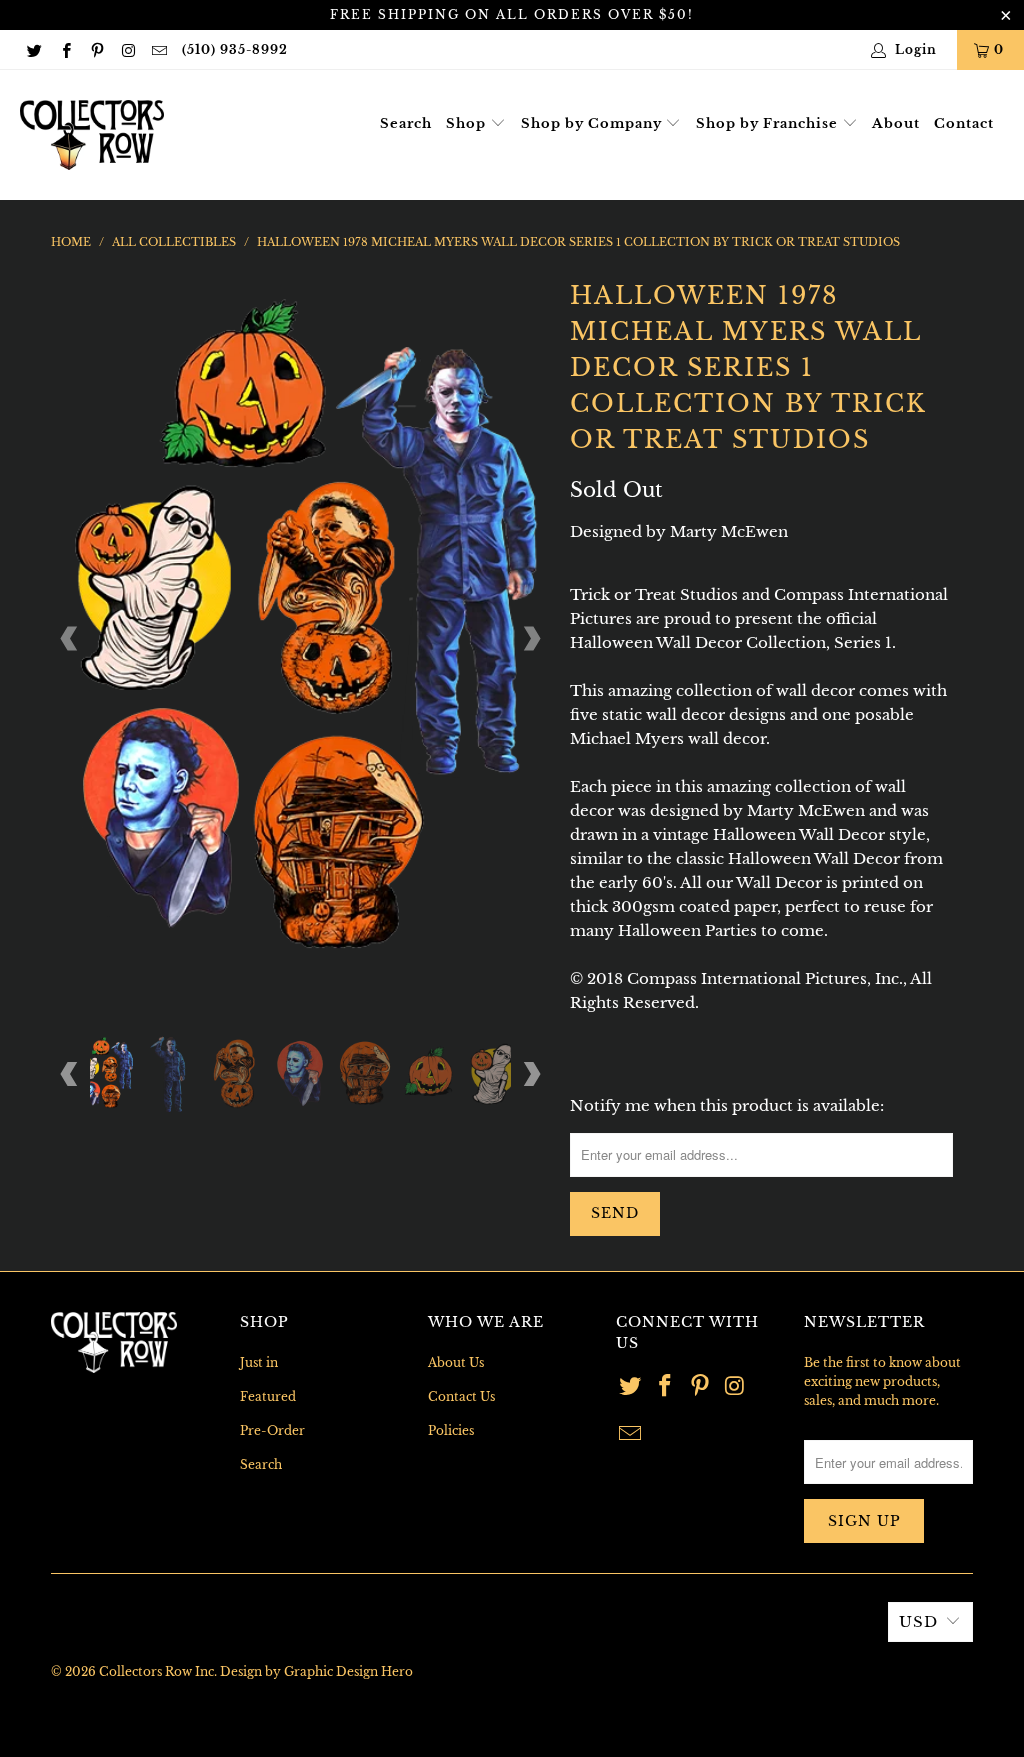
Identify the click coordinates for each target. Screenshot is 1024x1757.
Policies (451, 1430)
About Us (456, 1362)
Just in (259, 1362)
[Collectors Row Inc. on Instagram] (127, 49)
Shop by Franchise (769, 123)
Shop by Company (593, 123)
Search (406, 123)
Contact (964, 123)
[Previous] (70, 639)
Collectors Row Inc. (158, 1671)
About (896, 123)
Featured (268, 1396)
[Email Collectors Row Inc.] (158, 49)
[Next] (531, 639)
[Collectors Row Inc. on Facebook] (64, 49)
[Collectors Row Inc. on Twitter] (33, 49)
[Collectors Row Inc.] (92, 135)
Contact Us (461, 1396)
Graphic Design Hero (348, 1671)
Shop (468, 123)
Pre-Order (272, 1430)
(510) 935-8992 (235, 49)
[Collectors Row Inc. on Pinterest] (96, 49)
